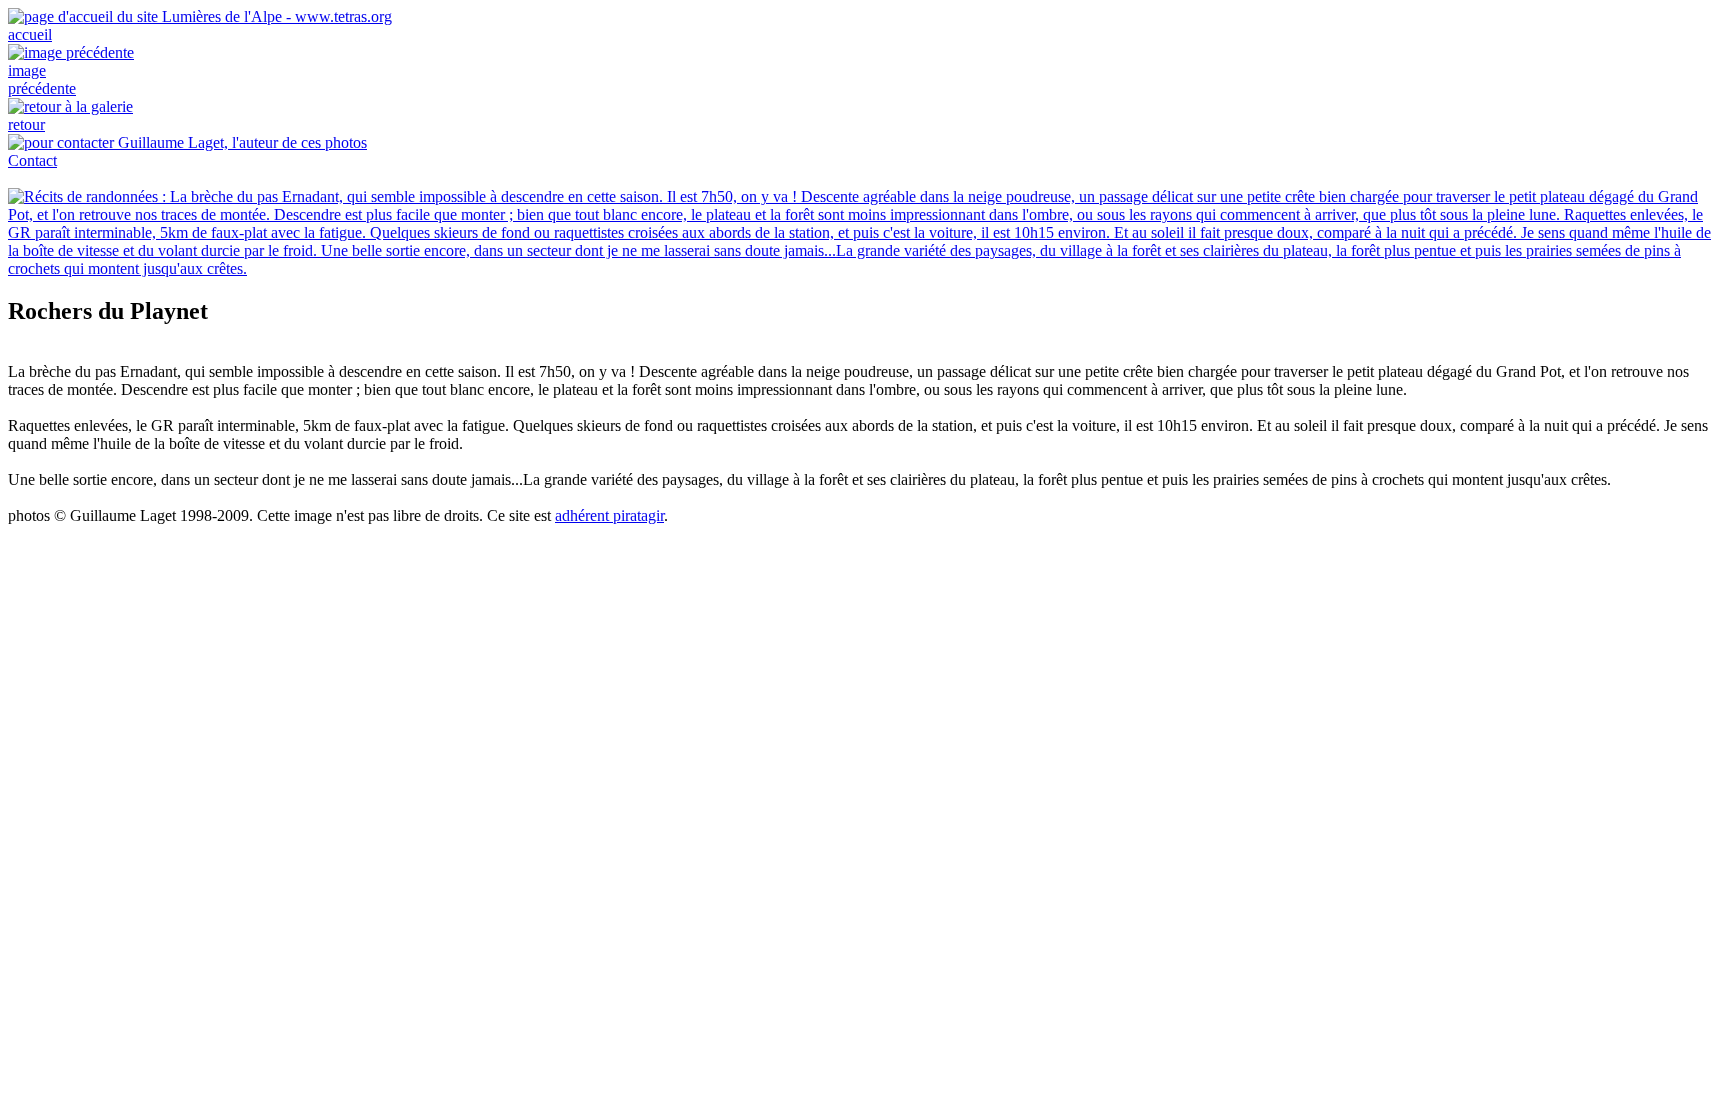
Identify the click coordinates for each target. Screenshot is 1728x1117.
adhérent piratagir (609, 515)
